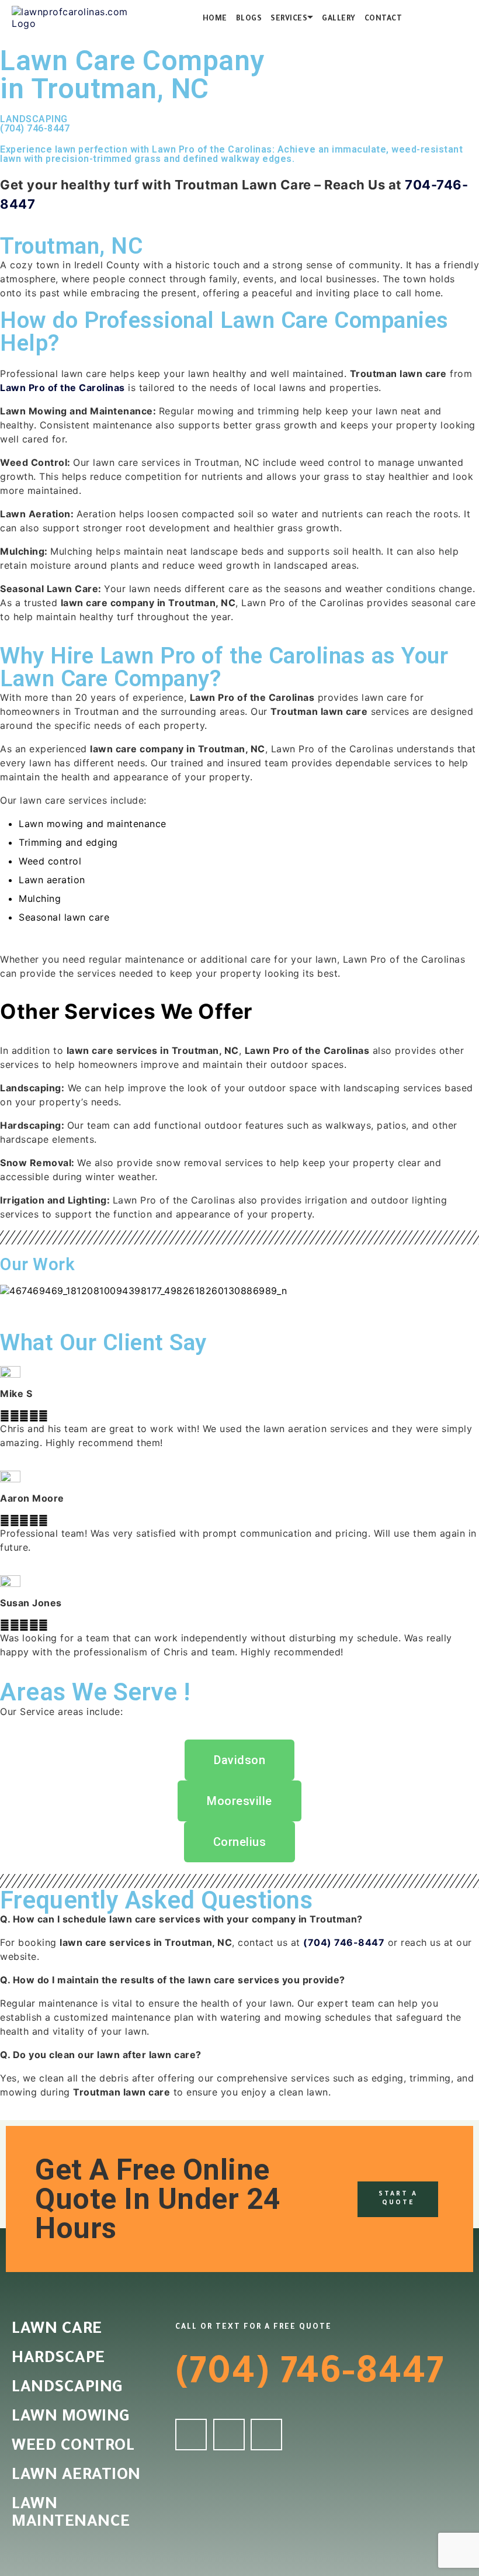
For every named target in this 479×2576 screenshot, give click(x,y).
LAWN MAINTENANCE (71, 2515)
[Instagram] (266, 2435)
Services (289, 19)
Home (215, 19)
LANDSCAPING (67, 2389)
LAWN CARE (57, 2330)
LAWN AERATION (76, 2477)
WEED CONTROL (73, 2447)
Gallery (339, 19)
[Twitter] (229, 2435)
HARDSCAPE (58, 2360)
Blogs (249, 19)
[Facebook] (191, 2435)
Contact (383, 19)
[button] (239, 1302)
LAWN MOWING (71, 2418)
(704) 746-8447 (35, 128)
